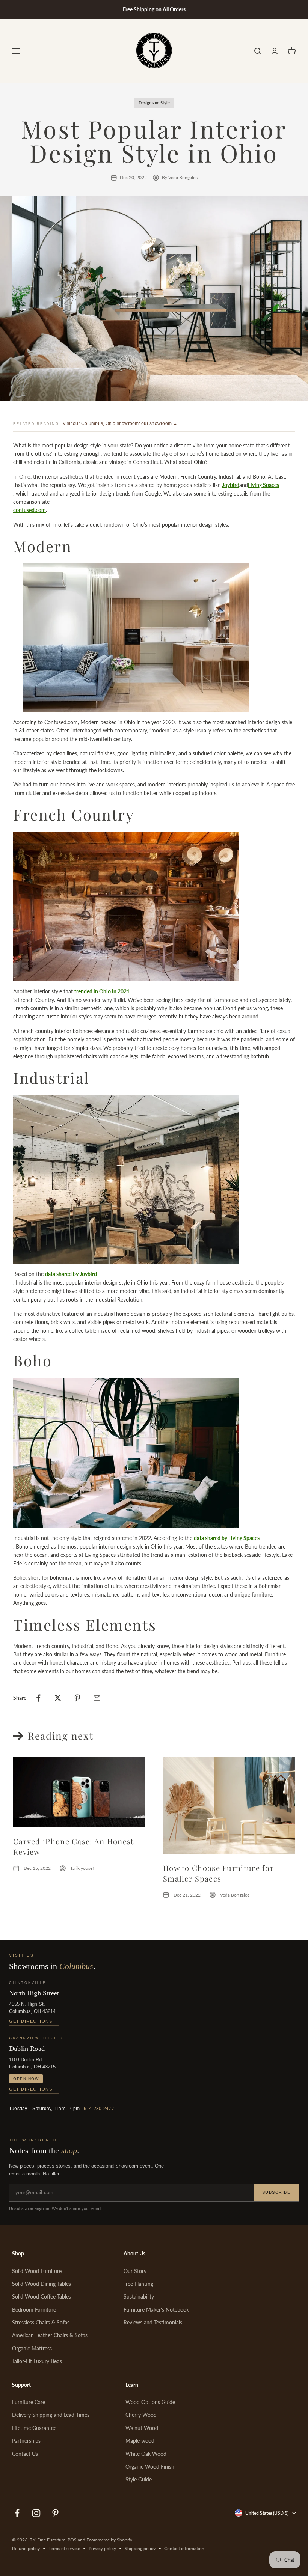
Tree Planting (138, 2284)
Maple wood (140, 2441)
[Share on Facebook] (38, 1698)
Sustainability (139, 2297)
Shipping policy (140, 2548)
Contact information (184, 2548)
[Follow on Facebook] (17, 2513)
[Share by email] (97, 1698)
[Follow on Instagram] (36, 2513)
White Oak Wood (146, 2454)
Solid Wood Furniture (37, 2271)
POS (72, 2540)
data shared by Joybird (71, 1274)
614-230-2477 (99, 2109)
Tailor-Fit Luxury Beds (37, 2361)
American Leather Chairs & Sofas (50, 2335)
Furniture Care (29, 2402)
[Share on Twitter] (58, 1698)
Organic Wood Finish (150, 2467)
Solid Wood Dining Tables (42, 2284)
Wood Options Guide (150, 2402)
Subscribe (276, 2192)
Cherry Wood (141, 2415)
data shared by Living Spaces (227, 1538)
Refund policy (26, 2548)
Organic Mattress (32, 2348)
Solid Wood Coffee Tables (42, 2297)
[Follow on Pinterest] (55, 2513)
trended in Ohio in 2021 (102, 991)
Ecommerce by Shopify (109, 2540)
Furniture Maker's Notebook (156, 2310)
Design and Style (154, 103)
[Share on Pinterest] (77, 1698)
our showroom (156, 423)
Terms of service (64, 2548)
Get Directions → (34, 2021)
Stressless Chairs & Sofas (41, 2322)
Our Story (135, 2271)
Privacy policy (102, 2548)
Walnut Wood (142, 2428)
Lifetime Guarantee (34, 2428)
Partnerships (26, 2441)
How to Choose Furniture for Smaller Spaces (218, 1873)
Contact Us (25, 2454)
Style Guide (139, 2479)
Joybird (231, 485)
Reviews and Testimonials (153, 2322)
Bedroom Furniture (34, 2310)
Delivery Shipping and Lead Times (51, 2415)
